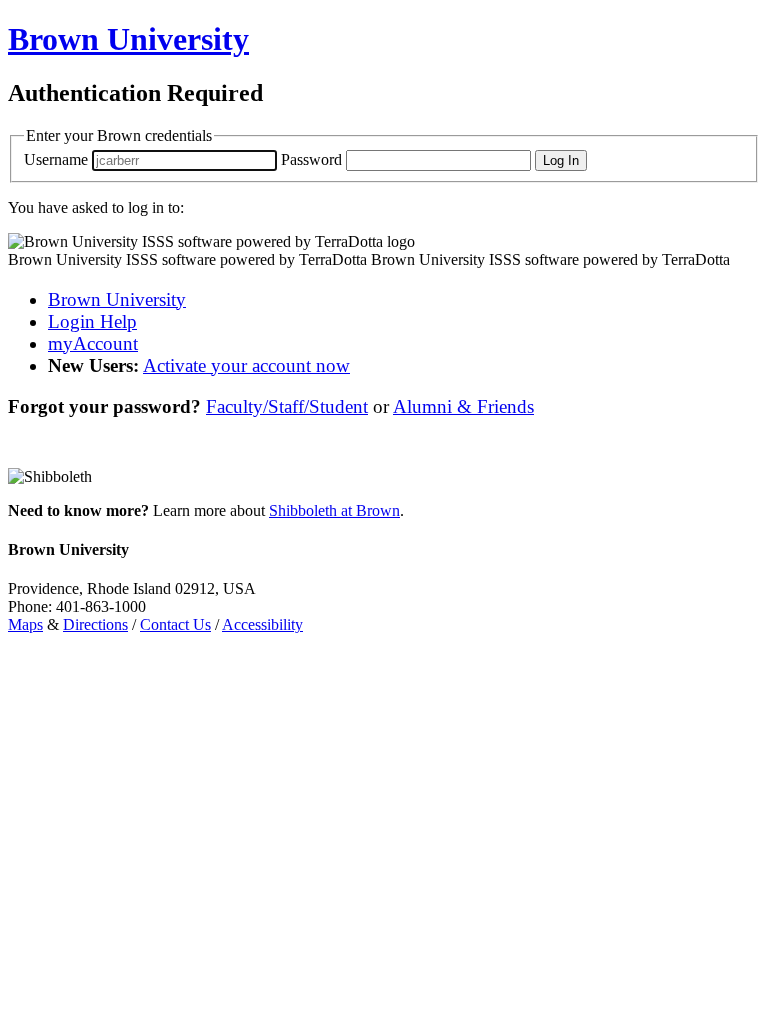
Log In (561, 160)
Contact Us (175, 624)
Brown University (117, 299)
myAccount (93, 343)
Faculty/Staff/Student (287, 406)
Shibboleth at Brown (334, 510)
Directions (95, 624)
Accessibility (262, 624)
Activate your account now (246, 365)
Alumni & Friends (463, 406)
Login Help (92, 321)
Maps (25, 624)
